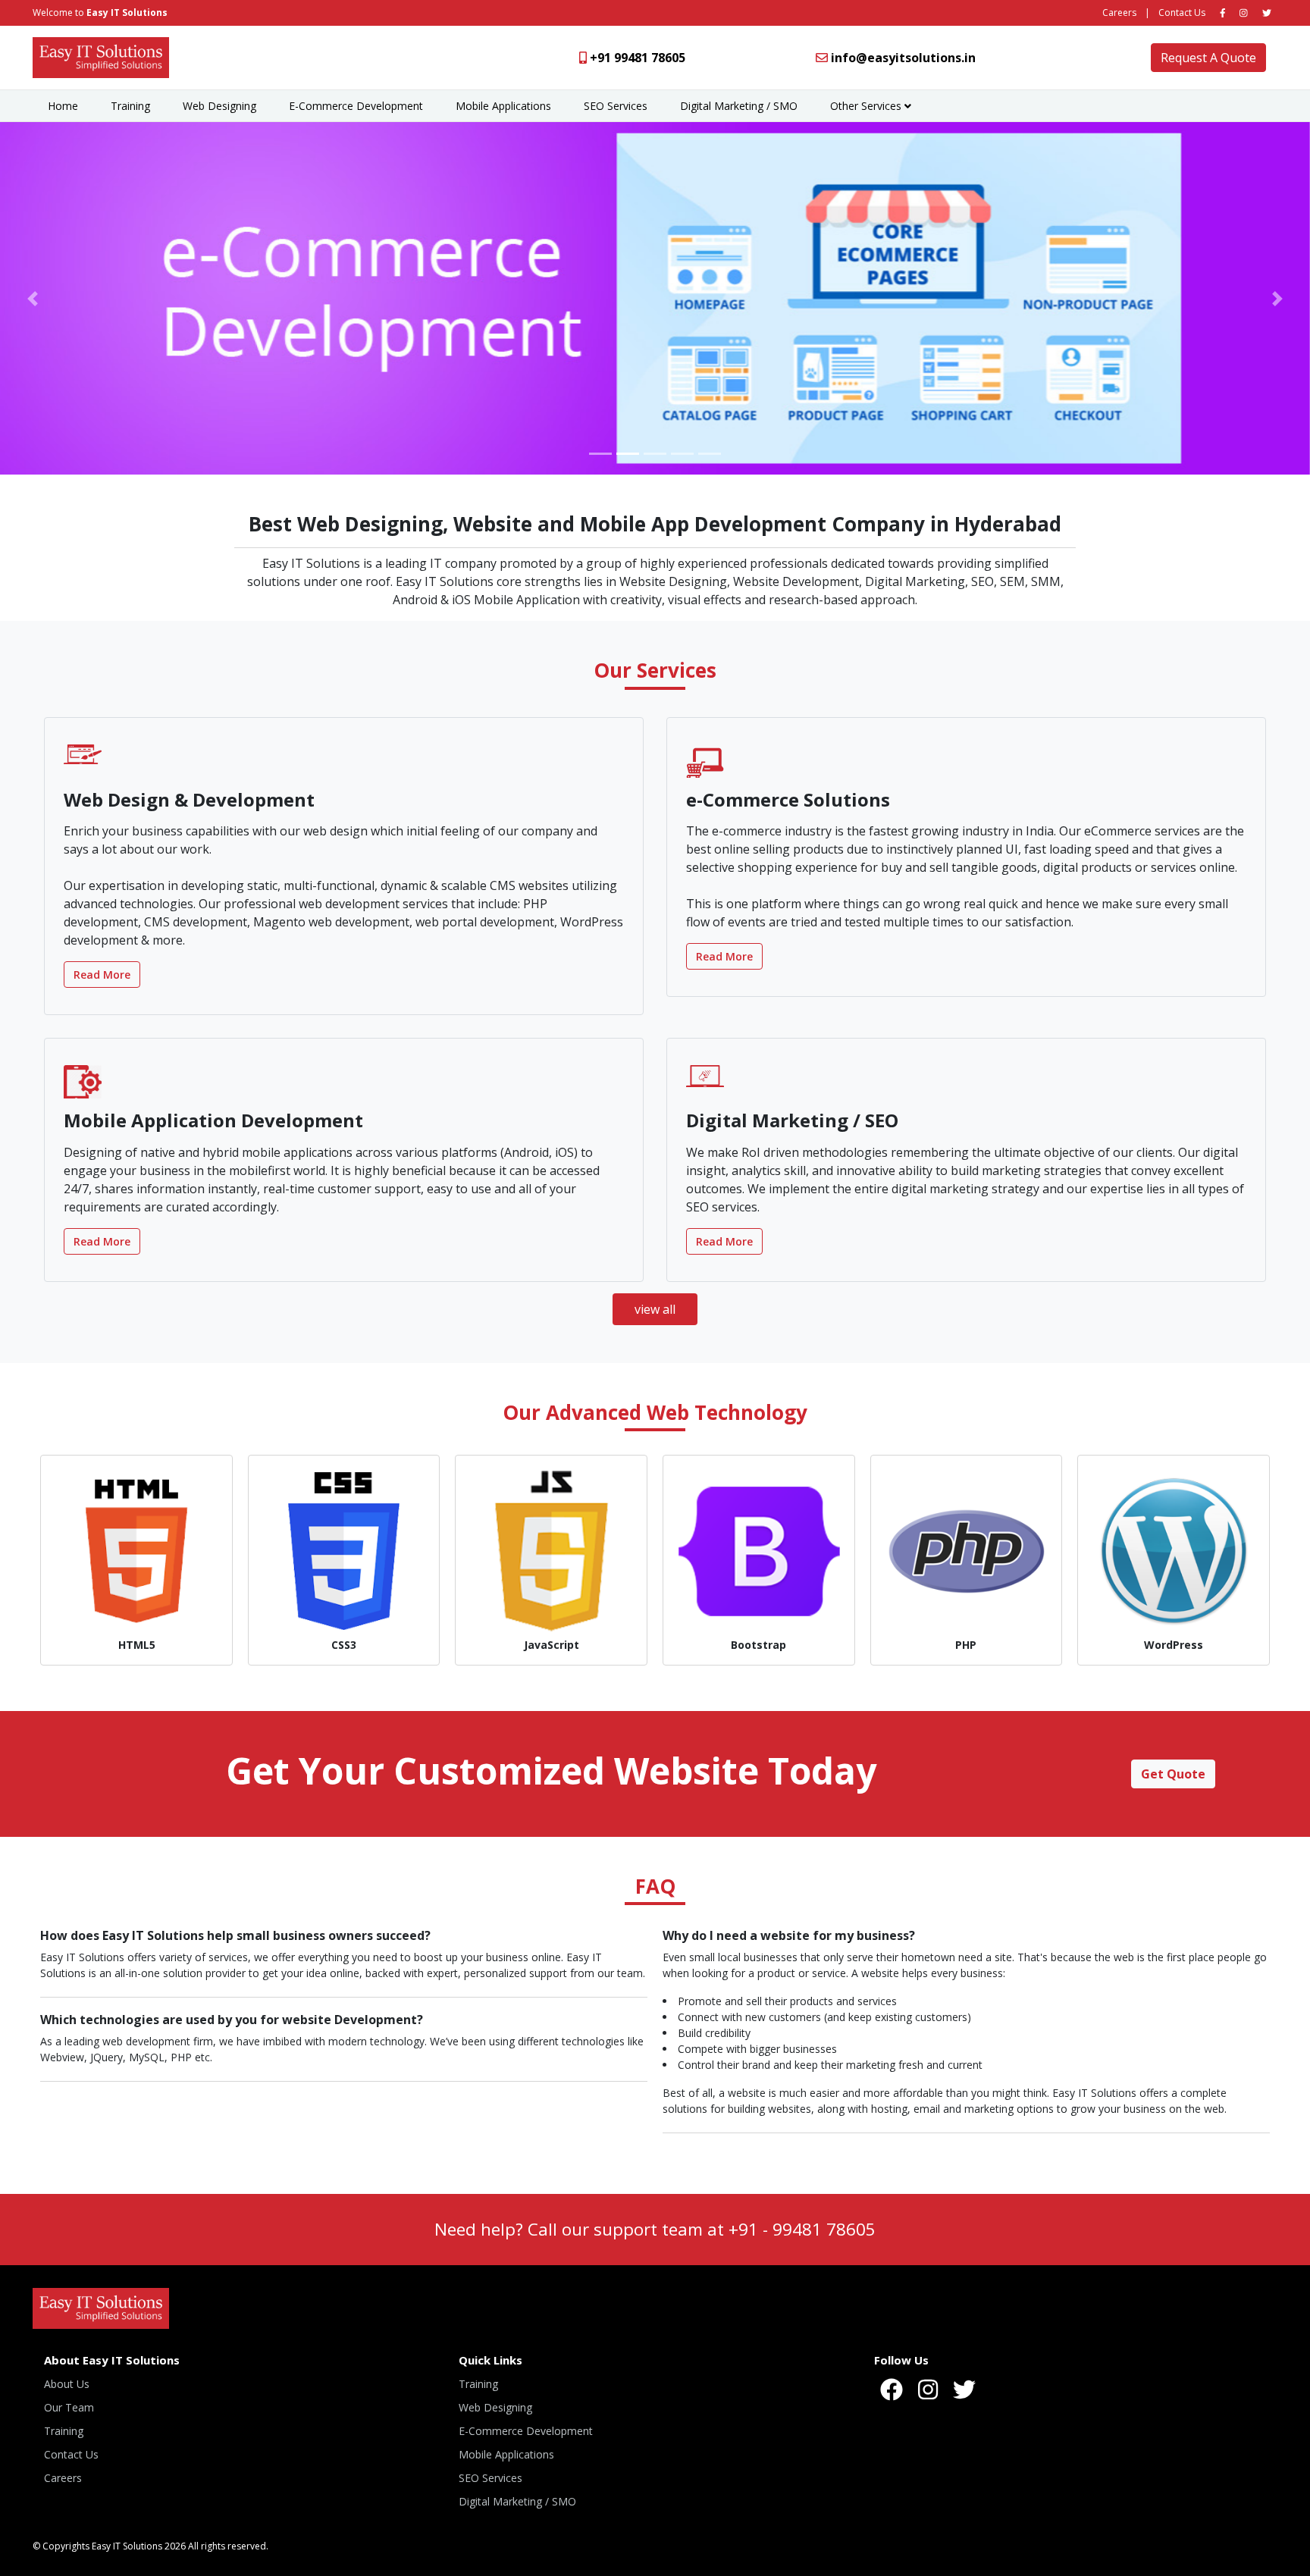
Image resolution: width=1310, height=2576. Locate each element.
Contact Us (1182, 13)
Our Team (69, 2407)
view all (655, 1309)
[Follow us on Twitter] (1267, 13)
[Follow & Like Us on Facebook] (1223, 13)
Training (130, 106)
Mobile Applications (503, 106)
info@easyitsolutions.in (903, 58)
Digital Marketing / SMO (739, 106)
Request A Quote (1208, 58)
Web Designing (219, 106)
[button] (33, 298)
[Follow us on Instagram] (1244, 13)
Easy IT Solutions (127, 13)
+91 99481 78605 (638, 58)
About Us (67, 2384)
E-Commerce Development (356, 106)
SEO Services (616, 106)
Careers (1119, 13)
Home (63, 106)
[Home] (101, 56)
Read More (102, 975)
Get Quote (1173, 1774)
